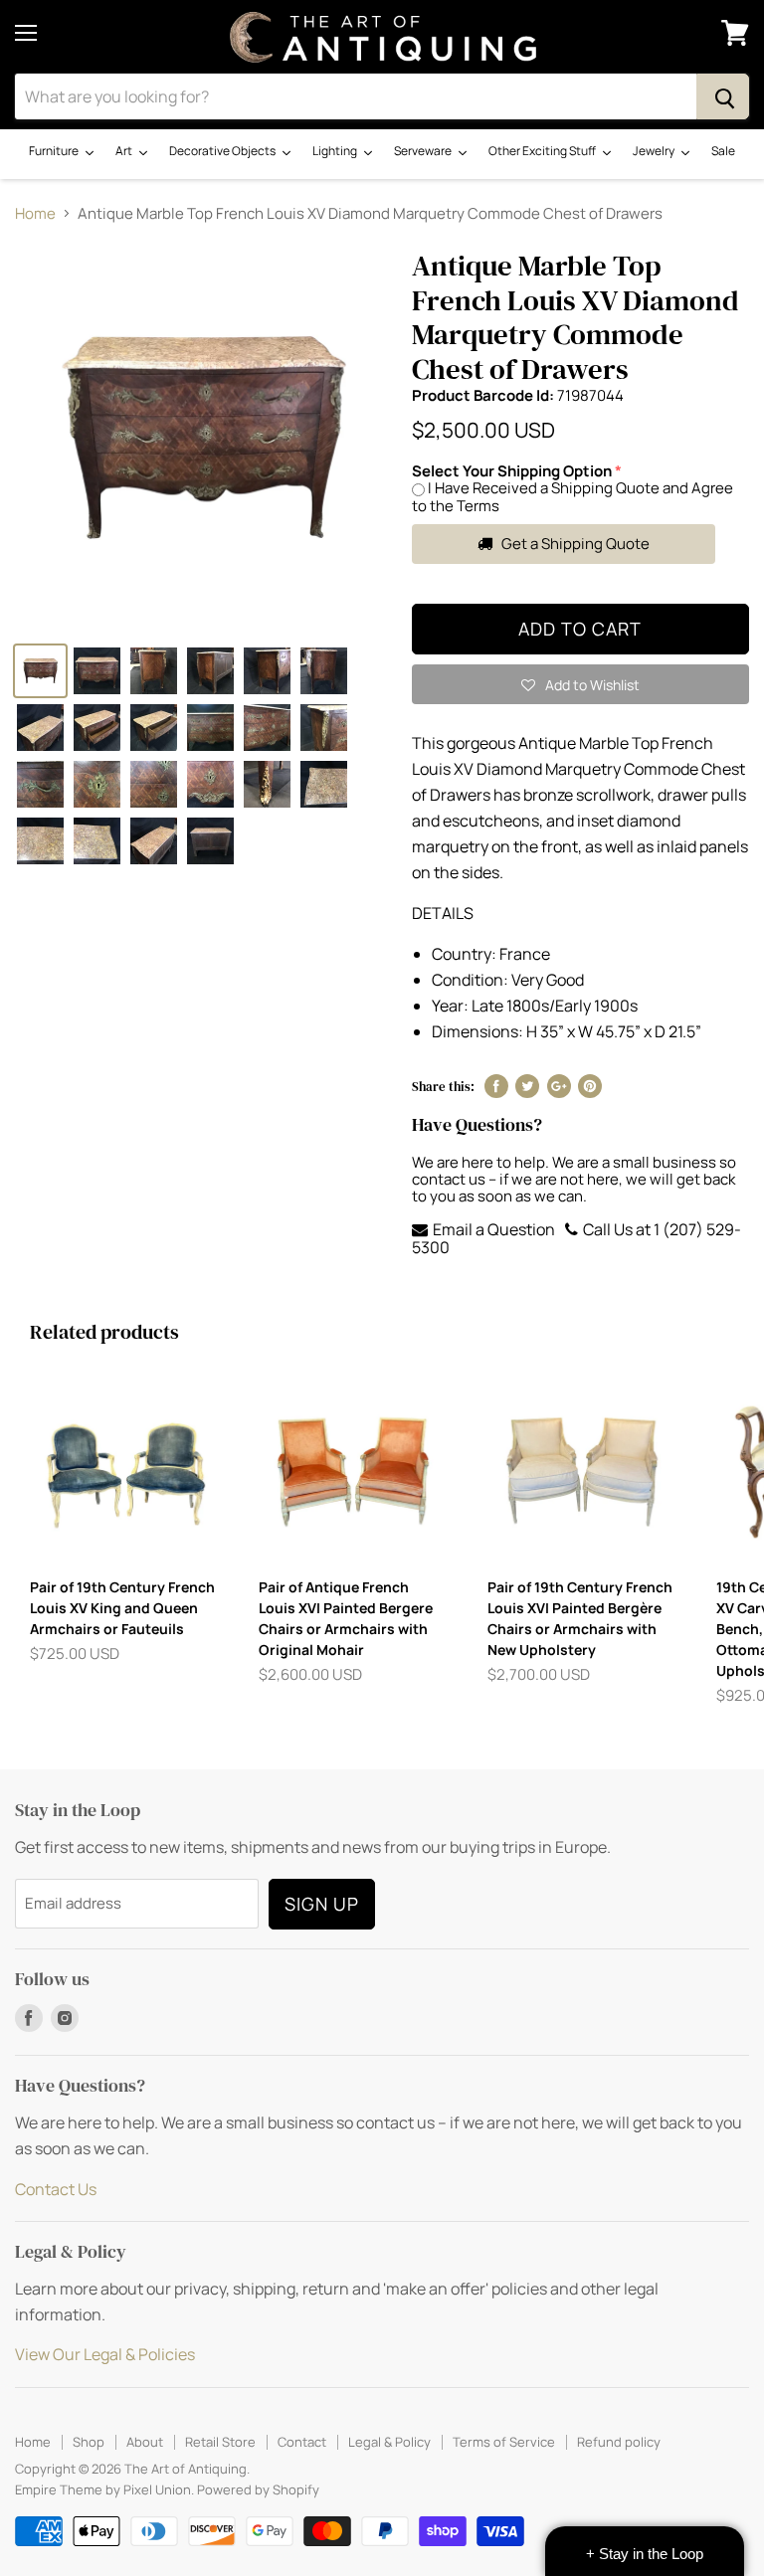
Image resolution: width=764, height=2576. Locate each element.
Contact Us (56, 2189)
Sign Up (322, 1904)
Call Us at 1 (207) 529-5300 (576, 1238)
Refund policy (619, 2442)
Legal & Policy (389, 2442)
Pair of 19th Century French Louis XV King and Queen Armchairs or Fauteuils (122, 1608)
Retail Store (220, 2442)
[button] (580, 684)
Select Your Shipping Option (512, 471)
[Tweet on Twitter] (527, 1086)
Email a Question (492, 1229)
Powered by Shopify (258, 2489)
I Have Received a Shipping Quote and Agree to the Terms (573, 496)
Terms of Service (504, 2442)
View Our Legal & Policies (105, 2354)
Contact (302, 2442)
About (145, 2442)
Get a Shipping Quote (574, 544)
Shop (89, 2442)
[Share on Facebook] (496, 1086)
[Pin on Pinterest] (590, 1086)
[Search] (723, 96)
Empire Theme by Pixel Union (103, 2489)
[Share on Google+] (559, 1086)
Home (35, 213)
